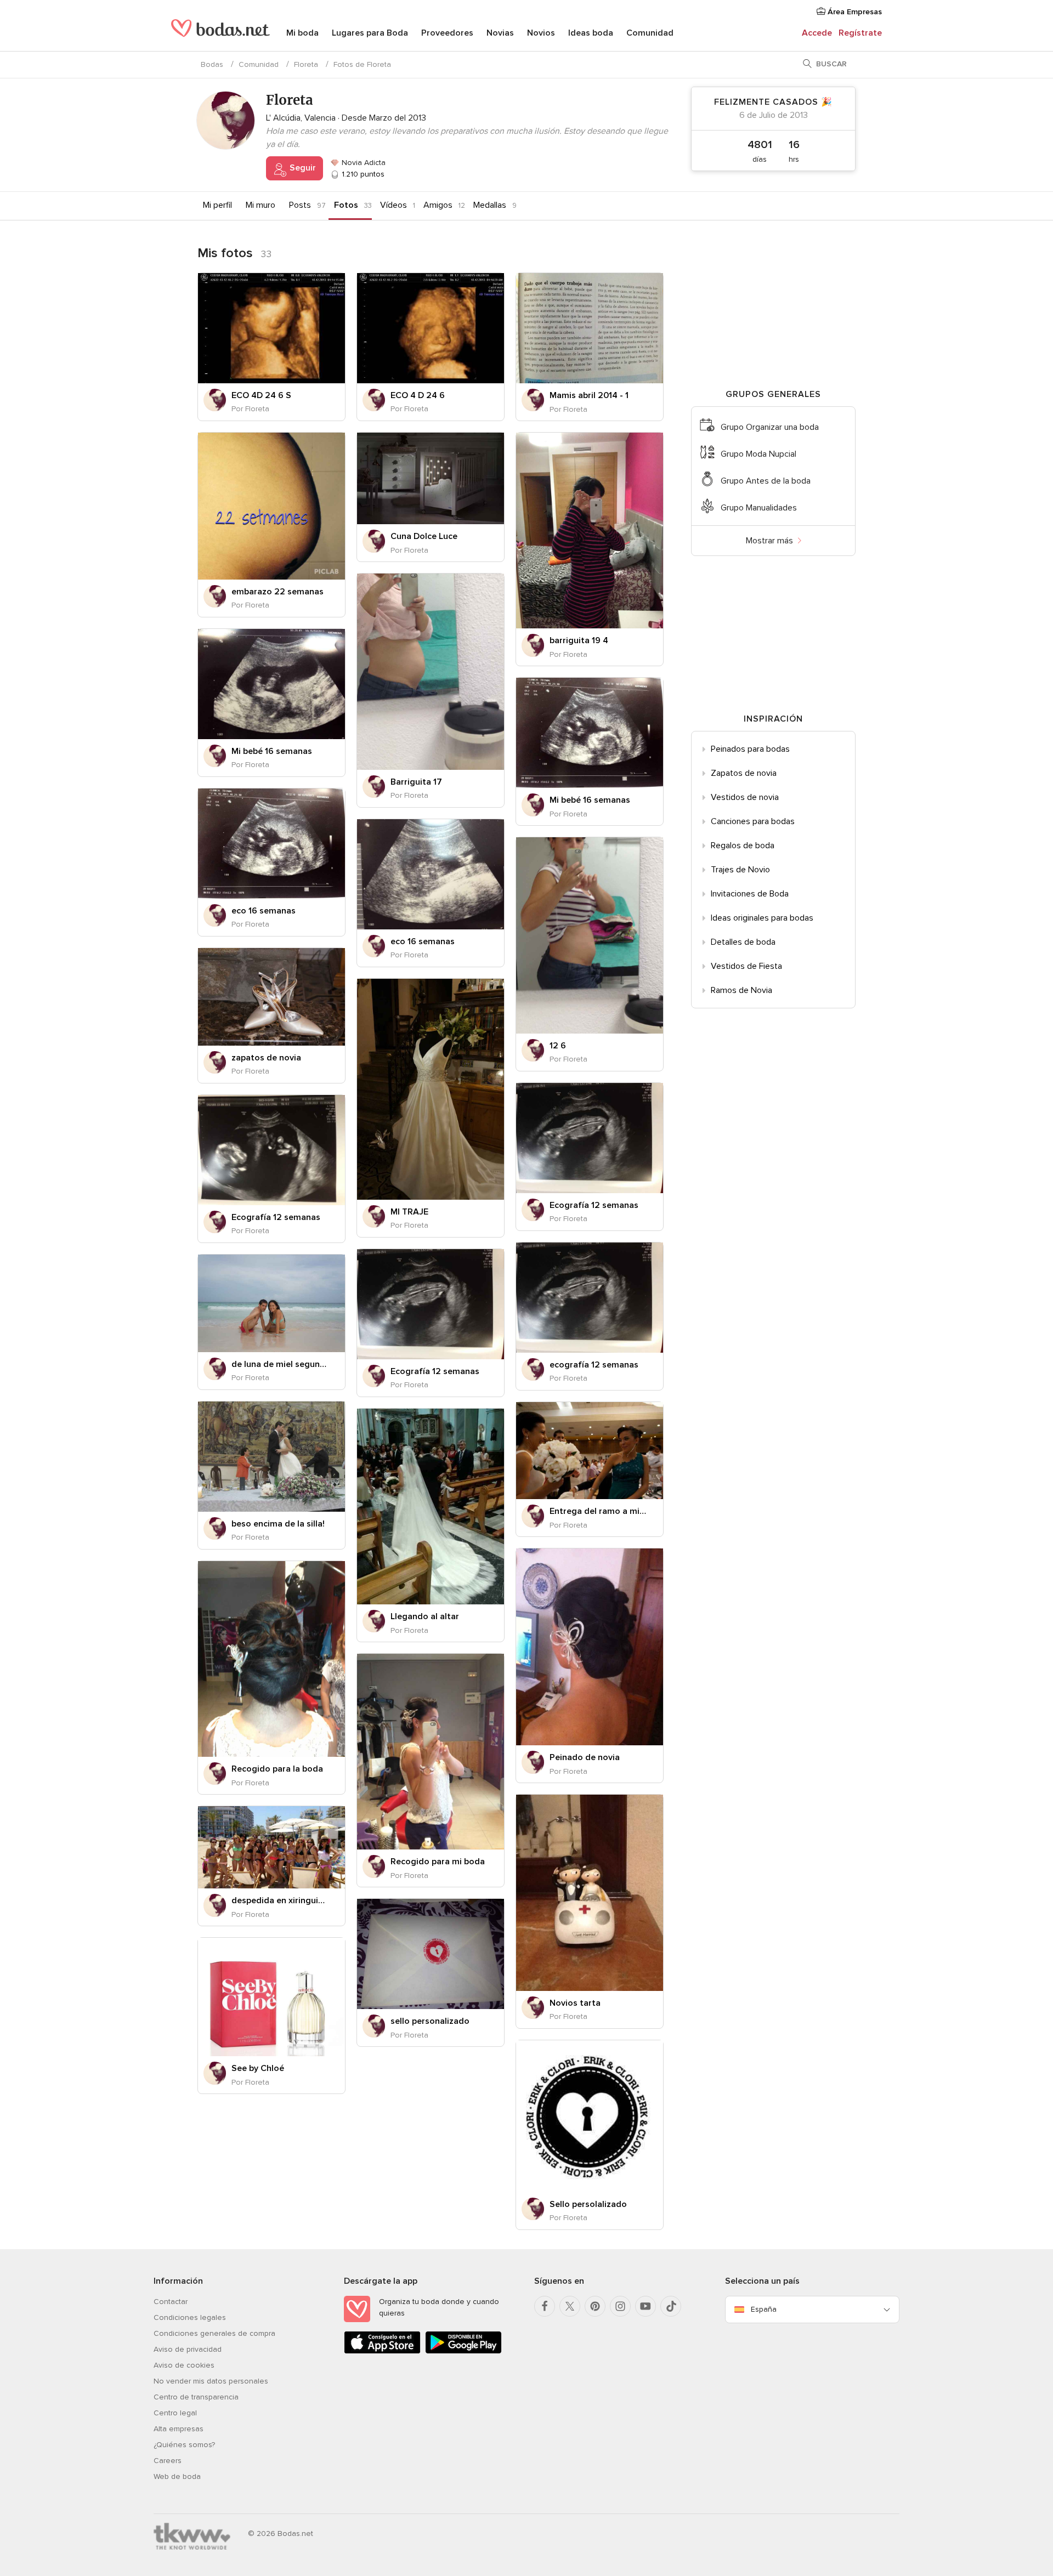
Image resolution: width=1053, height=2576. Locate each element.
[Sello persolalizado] (590, 2116)
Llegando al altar (425, 1616)
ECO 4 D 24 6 (418, 395)
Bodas (212, 64)
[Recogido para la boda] (271, 1659)
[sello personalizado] (431, 1954)
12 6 (558, 1046)
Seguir (302, 168)
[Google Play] (463, 2351)
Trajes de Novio (740, 870)
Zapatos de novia (744, 773)
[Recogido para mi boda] (431, 1752)
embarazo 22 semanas (278, 592)
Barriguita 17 (416, 782)
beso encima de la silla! (278, 1524)
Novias (500, 33)
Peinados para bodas (750, 749)
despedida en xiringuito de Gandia (280, 1900)
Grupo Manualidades (759, 508)
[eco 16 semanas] (271, 844)
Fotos (346, 205)
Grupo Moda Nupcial (758, 454)
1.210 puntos (362, 174)
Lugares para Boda (370, 33)
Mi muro (261, 205)
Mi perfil (217, 205)
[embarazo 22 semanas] (271, 506)
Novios (541, 33)
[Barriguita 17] (431, 671)
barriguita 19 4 (579, 640)
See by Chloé (258, 2068)
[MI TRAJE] (431, 1089)
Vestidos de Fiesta (746, 966)
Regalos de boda (743, 846)
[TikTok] (671, 2306)
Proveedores (447, 33)
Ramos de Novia (741, 990)
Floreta (306, 64)
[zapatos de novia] (271, 997)
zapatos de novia (266, 1058)
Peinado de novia (585, 1757)
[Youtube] (646, 2306)
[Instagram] (620, 2306)
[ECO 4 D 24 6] (431, 328)
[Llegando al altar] (431, 1507)
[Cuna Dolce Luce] (431, 478)
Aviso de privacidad (188, 2349)
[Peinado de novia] (590, 1647)
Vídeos (394, 205)
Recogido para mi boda (438, 1862)
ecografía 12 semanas (594, 1365)
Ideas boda (591, 33)
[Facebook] (545, 2306)
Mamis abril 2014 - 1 (589, 395)
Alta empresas (179, 2429)
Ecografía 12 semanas (594, 1205)
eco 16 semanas (264, 911)
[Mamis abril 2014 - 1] (590, 328)
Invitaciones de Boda (750, 894)
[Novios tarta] (590, 1893)
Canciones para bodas (753, 821)
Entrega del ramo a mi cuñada (598, 1511)
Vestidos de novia (745, 797)
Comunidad (650, 33)
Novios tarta (575, 2003)
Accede (817, 33)
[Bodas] (220, 33)
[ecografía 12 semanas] (590, 1298)
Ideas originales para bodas (762, 918)
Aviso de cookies (184, 2365)
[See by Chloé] (271, 1997)
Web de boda (177, 2476)
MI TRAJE (409, 1212)
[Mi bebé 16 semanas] (271, 684)
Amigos (438, 205)
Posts (300, 205)
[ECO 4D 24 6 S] (271, 328)
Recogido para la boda (277, 1769)
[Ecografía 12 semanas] (590, 1138)
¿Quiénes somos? (184, 2445)
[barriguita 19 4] (590, 530)
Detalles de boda (743, 942)
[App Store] (382, 2351)
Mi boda (302, 33)
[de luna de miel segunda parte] (271, 1303)
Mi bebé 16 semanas (272, 751)
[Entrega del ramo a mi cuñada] (590, 1451)
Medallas (490, 205)
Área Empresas (854, 12)
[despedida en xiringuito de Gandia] (271, 1847)
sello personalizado (430, 2021)
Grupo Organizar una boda (770, 427)
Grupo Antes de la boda (766, 481)
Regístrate (860, 33)
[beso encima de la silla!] (271, 1457)
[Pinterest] (595, 2306)
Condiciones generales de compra (214, 2333)
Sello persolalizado (588, 2204)
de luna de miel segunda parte (280, 1364)
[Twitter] (570, 2306)
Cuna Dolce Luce (424, 536)
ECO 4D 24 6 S (261, 395)
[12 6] (590, 935)
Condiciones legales (190, 2317)
